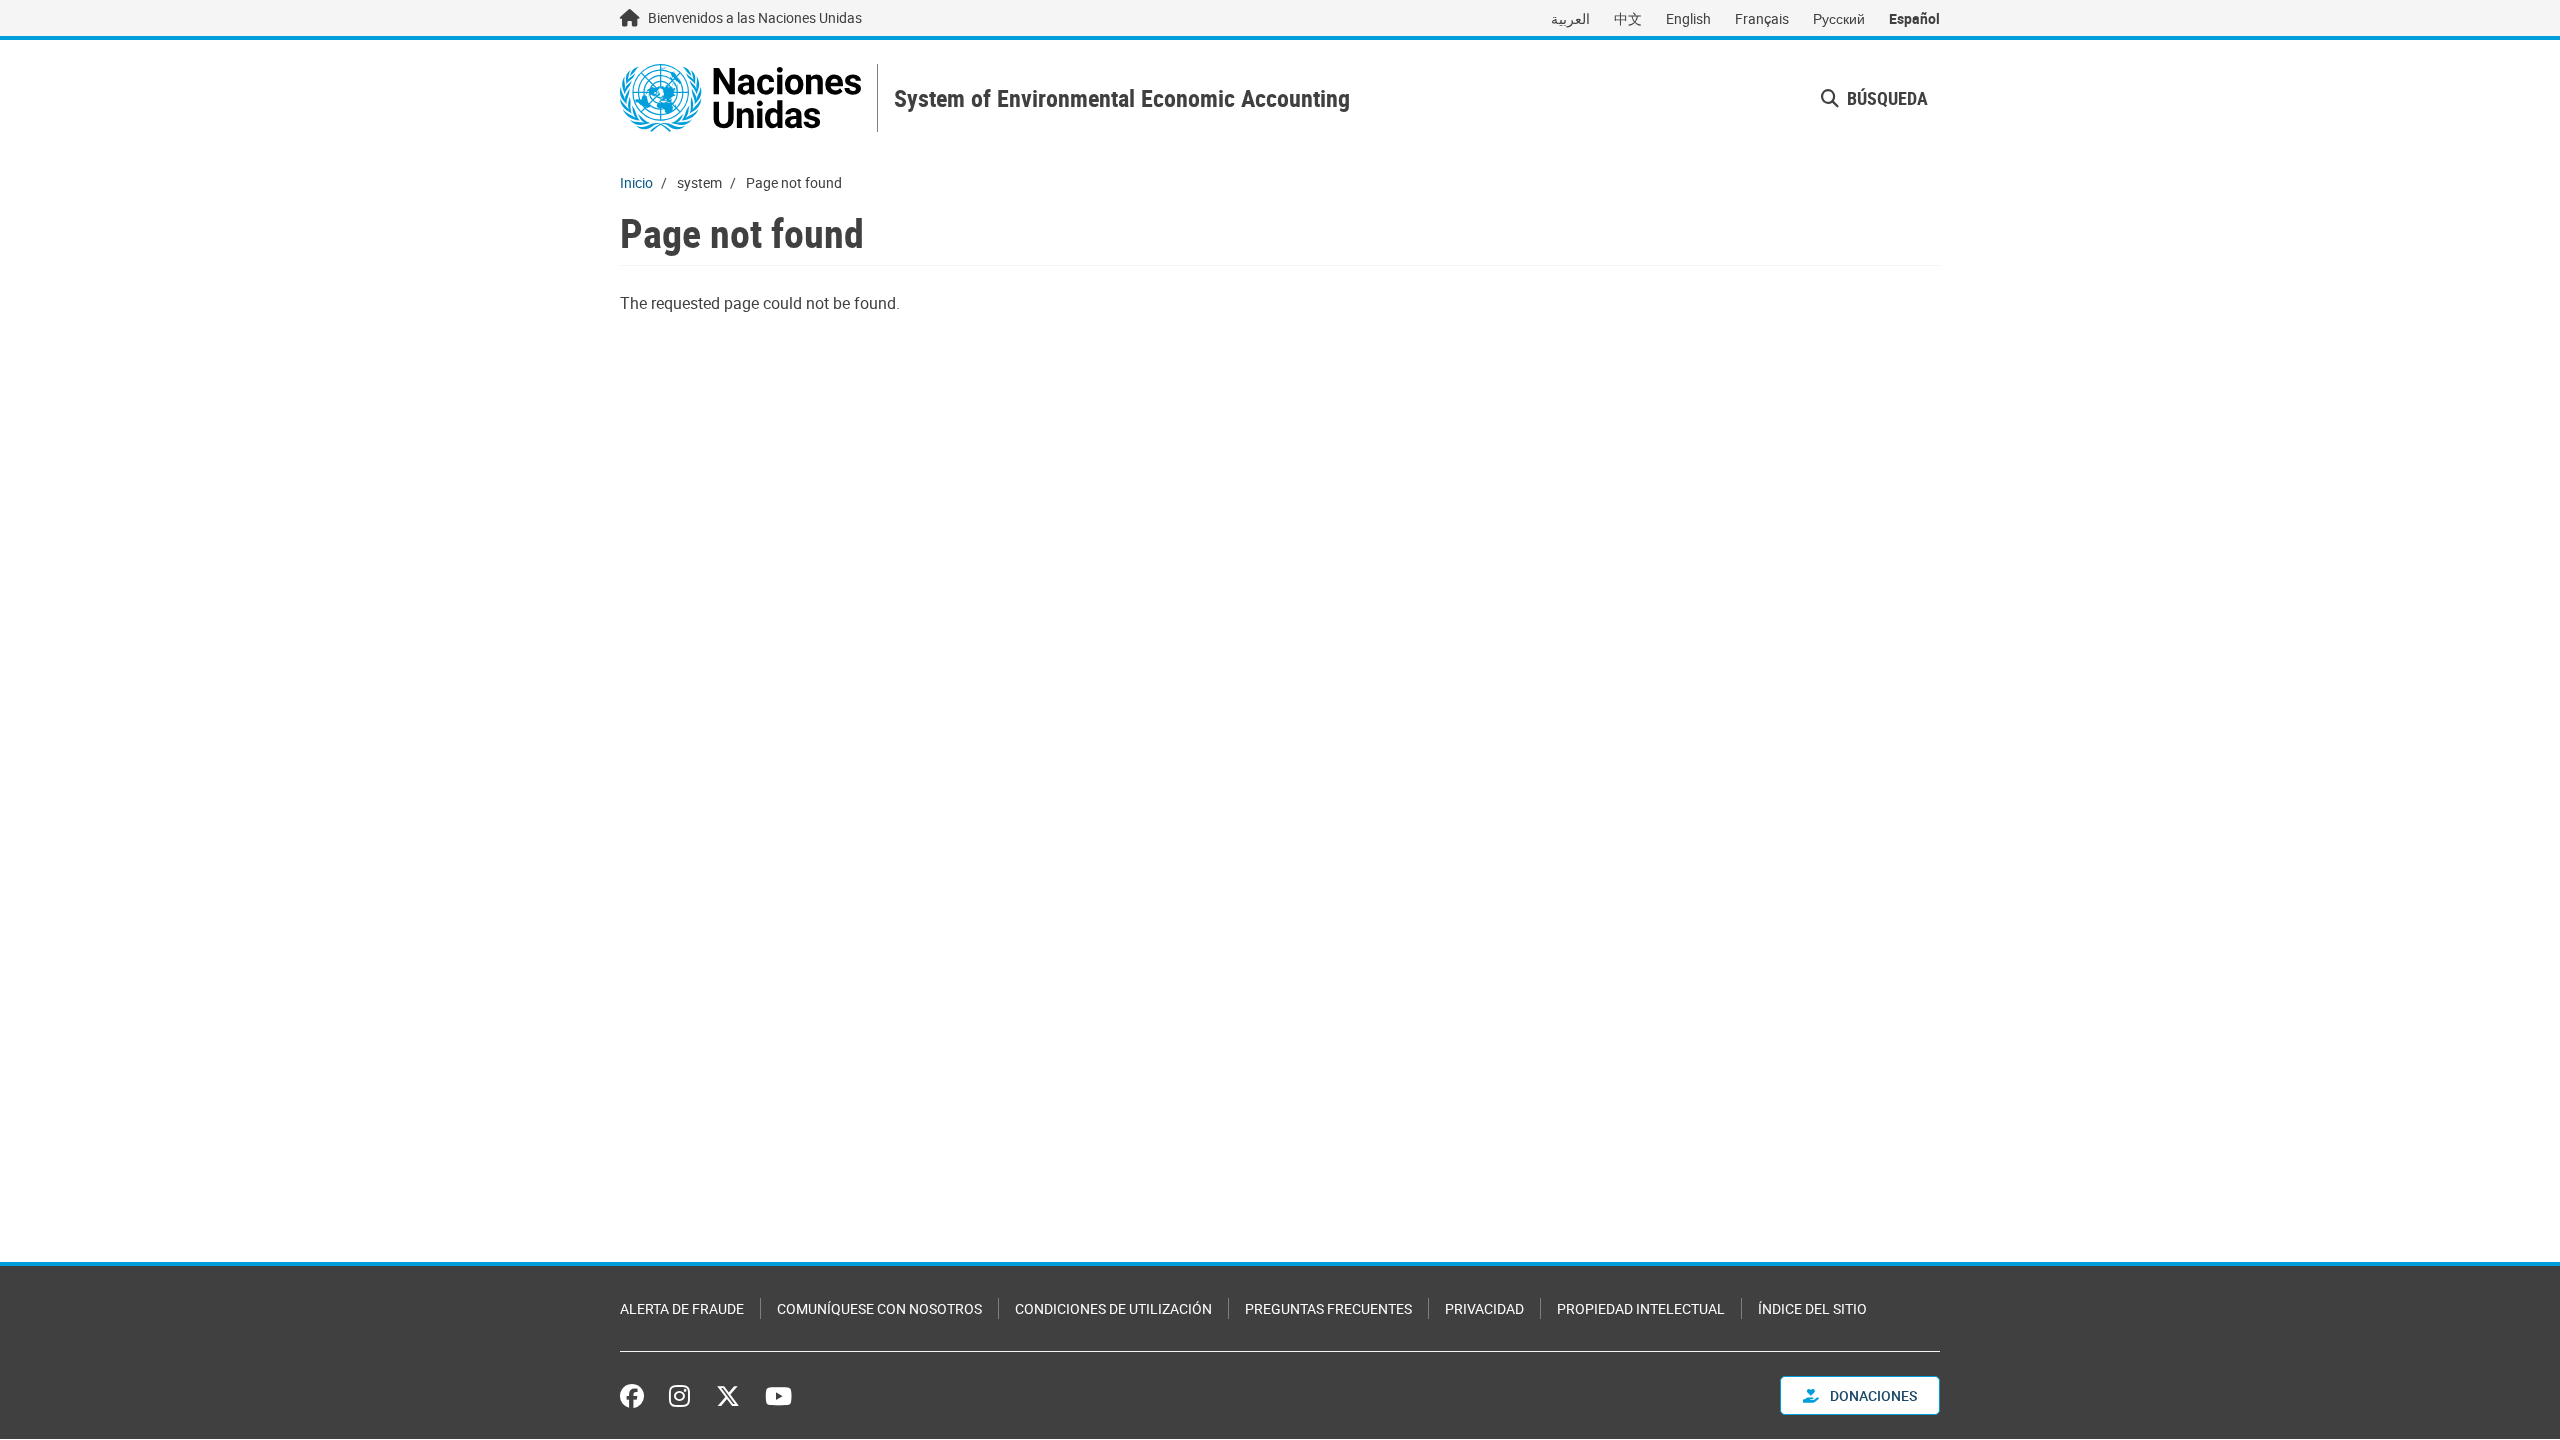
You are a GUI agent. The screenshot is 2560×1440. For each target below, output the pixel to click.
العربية (1570, 18)
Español (1914, 18)
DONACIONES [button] (1872, 1395)
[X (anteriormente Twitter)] (728, 1396)
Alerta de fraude (682, 1308)
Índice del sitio (1812, 1308)
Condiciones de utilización (1113, 1308)
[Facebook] (637, 1396)
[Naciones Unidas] (740, 98)
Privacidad (1484, 1308)
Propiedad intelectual (1641, 1308)
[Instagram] (679, 1396)
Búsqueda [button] (1885, 98)
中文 (1628, 18)
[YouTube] (778, 1396)
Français (1762, 18)
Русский (1839, 18)
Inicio (636, 182)
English (1688, 18)
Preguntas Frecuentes (1328, 1308)
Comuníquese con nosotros (879, 1308)
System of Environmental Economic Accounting (1122, 98)
